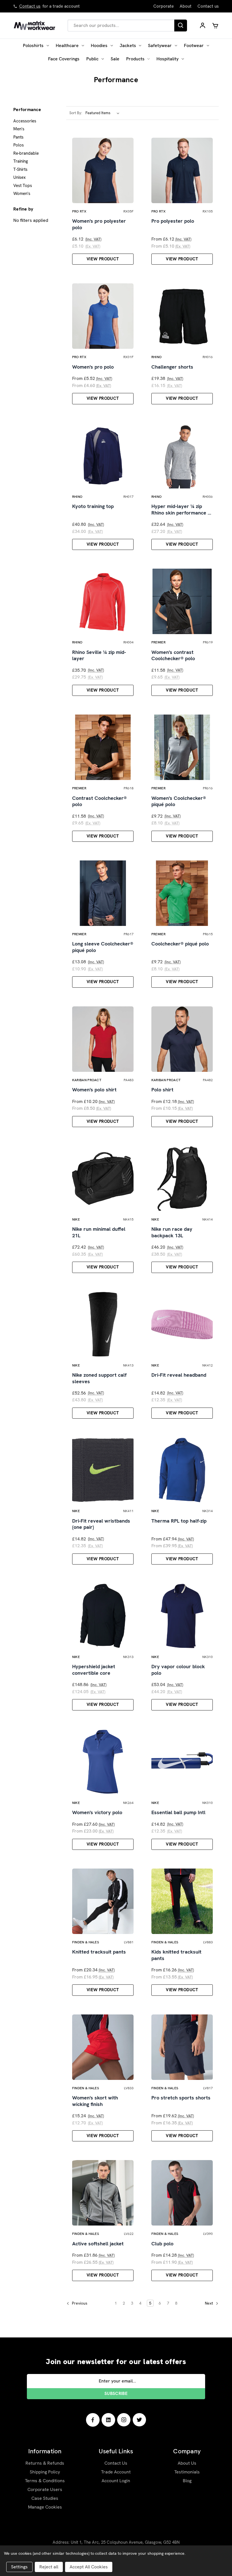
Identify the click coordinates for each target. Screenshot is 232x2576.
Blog (187, 2481)
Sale (115, 59)
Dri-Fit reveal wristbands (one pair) (101, 1524)
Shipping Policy (45, 2472)
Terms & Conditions (45, 2481)
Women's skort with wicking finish (95, 2101)
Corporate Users (45, 2489)
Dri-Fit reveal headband (179, 1375)
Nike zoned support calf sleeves (99, 1378)
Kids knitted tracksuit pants (176, 1955)
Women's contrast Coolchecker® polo (173, 655)
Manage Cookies (45, 2507)
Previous (79, 2303)
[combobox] (121, 25)
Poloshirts (33, 45)
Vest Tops (23, 186)
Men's (19, 129)
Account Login (116, 2481)
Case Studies (45, 2498)
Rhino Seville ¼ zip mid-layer (99, 655)
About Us (187, 2463)
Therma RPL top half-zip (179, 1521)
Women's (22, 194)
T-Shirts (20, 169)
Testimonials (187, 2472)
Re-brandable (26, 153)
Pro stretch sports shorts (181, 2098)
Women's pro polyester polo (99, 224)
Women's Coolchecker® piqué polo (179, 801)
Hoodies (99, 45)
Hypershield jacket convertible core (94, 1670)
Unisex (20, 177)
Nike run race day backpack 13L (172, 1232)
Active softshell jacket (98, 2244)
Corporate (164, 6)
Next (210, 2303)
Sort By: (76, 113)
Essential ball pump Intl (178, 1812)
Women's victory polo (97, 1812)
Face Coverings (64, 59)
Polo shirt (162, 1090)
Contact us (30, 6)
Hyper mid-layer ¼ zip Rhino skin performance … (181, 510)
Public (92, 59)
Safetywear (160, 45)
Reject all (49, 2567)
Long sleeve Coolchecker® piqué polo (103, 947)
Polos (19, 145)
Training (21, 161)
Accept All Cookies (89, 2567)
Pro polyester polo (173, 221)
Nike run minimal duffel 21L (99, 1232)
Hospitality (167, 59)
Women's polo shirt (94, 1090)
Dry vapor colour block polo (178, 1670)
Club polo (162, 2244)
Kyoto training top (93, 506)
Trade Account (116, 2472)
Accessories (25, 121)
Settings (19, 2567)
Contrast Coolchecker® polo (99, 801)
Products (135, 59)
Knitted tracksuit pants (99, 1952)
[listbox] (104, 113)
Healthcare (67, 45)
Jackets (128, 45)
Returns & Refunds (45, 2463)
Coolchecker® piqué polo (180, 944)
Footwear (194, 45)
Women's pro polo (93, 367)
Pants (18, 137)
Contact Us (116, 2463)
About (186, 6)
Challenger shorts (172, 367)
